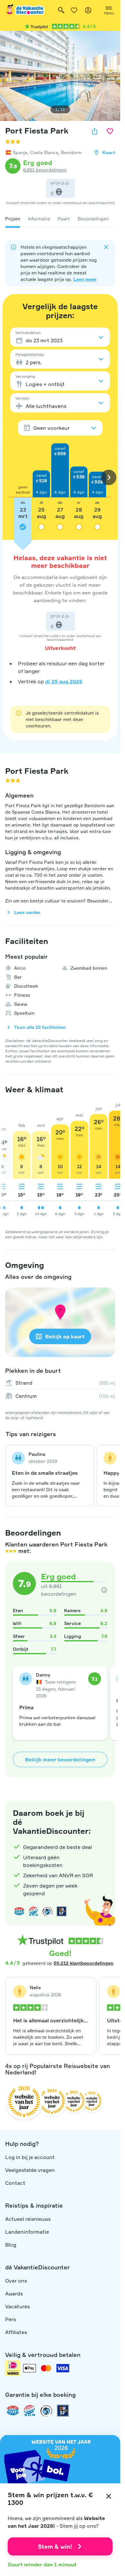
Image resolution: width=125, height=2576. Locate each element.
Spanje (20, 152)
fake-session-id (102, 1794)
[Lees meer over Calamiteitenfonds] (46, 2411)
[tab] (13, 219)
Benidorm (71, 152)
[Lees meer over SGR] (33, 1911)
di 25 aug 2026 (64, 681)
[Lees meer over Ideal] (47, 1911)
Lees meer (85, 279)
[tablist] (60, 219)
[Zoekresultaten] (61, 10)
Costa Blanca (44, 152)
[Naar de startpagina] (25, 10)
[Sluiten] (109, 2496)
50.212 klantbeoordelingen (83, 1963)
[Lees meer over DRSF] (62, 1911)
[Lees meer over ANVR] (19, 1911)
